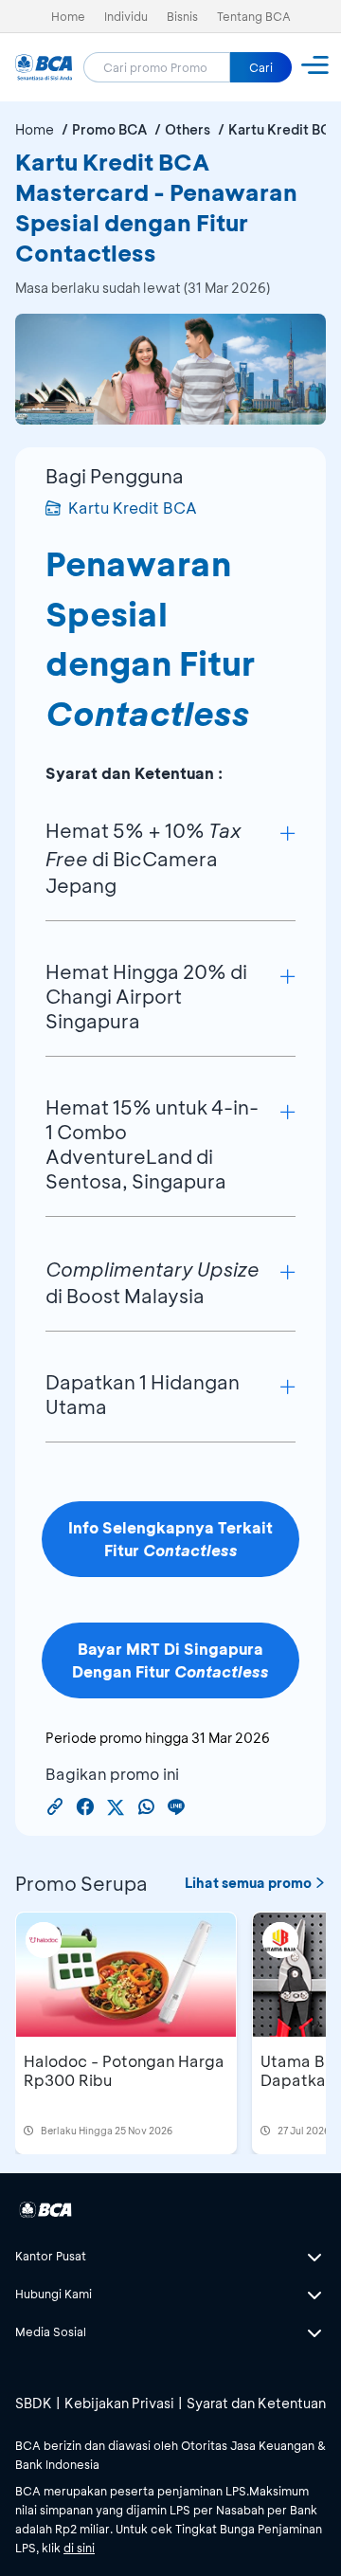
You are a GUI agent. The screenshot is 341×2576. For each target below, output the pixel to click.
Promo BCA (109, 129)
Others (188, 129)
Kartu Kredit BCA (133, 508)
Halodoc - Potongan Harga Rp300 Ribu (124, 2070)
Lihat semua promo (248, 1883)
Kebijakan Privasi (119, 2403)
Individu (126, 16)
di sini (79, 2548)
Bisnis (182, 16)
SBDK (34, 2403)
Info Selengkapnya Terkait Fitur (170, 1539)
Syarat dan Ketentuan (256, 2403)
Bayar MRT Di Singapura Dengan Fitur (170, 1660)
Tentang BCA (254, 16)
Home (68, 16)
